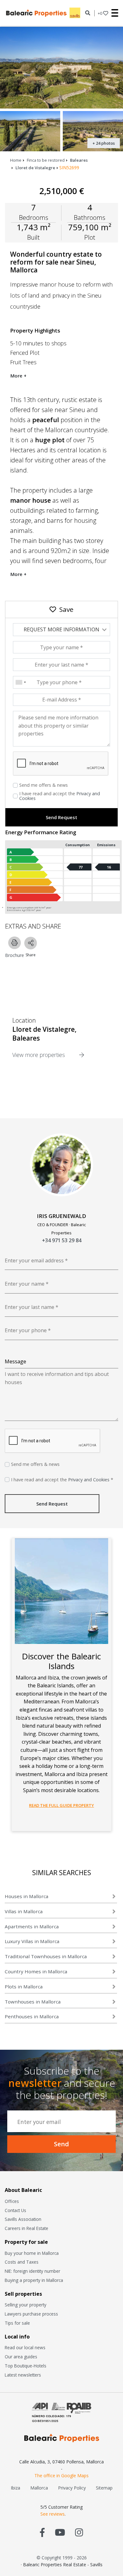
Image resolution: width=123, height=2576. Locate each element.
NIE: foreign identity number (32, 2271)
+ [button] (100, 13)
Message (15, 1361)
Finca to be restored (46, 160)
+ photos (104, 143)
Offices (12, 2201)
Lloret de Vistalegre (35, 168)
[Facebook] (42, 2532)
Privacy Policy (72, 2488)
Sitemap (104, 2488)
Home (16, 160)
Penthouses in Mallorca (32, 2016)
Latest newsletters (23, 2375)
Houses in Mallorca (26, 1896)
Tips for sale (17, 2323)
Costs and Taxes (22, 2262)
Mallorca (39, 2488)
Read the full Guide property (61, 1805)
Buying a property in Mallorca (34, 2280)
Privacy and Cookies (89, 1480)
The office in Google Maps (61, 2475)
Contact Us (15, 2210)
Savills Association (23, 2219)
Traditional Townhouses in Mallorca (46, 1956)
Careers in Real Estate (26, 2228)
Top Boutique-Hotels (26, 2366)
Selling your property (26, 2305)
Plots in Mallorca (24, 1986)
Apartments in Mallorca (32, 1926)
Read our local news (25, 2347)
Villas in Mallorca (24, 1911)
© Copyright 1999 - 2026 (62, 2558)
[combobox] (20, 682)
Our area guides (21, 2357)
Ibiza (15, 2488)
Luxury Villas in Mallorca (32, 1941)
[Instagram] (79, 2532)
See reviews (53, 2514)
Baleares (79, 160)
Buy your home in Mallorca (32, 2253)
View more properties (39, 1055)
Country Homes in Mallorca (36, 1971)
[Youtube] (60, 2532)
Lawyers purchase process (31, 2314)
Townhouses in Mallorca (33, 2002)
